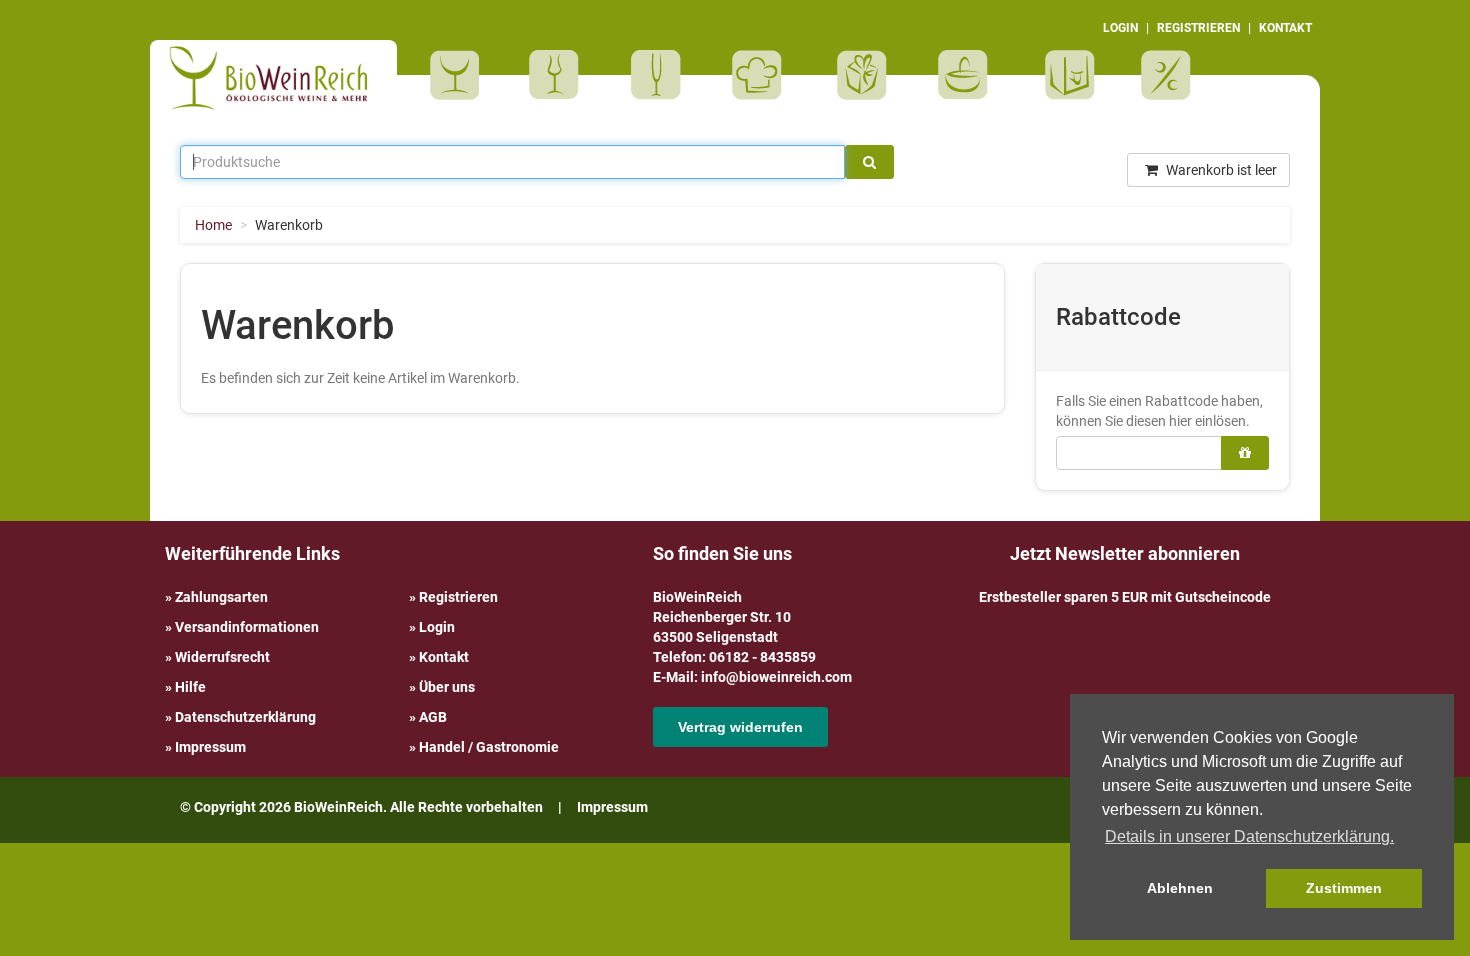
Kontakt (444, 657)
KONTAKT (1285, 28)
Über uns (447, 687)
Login (437, 627)
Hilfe (190, 687)
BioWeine (458, 75)
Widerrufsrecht (222, 657)
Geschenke (862, 75)
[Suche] (869, 162)
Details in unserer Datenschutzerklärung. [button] (1249, 836)
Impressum (210, 747)
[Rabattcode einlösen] (1245, 453)
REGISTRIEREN (1198, 28)
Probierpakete (969, 75)
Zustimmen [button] (1344, 888)
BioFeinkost (763, 75)
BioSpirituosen (559, 75)
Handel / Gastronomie (489, 747)
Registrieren (458, 597)
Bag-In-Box (1065, 85)
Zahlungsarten (221, 597)
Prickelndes (662, 75)
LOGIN (1120, 28)
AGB (433, 717)
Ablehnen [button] (1180, 888)
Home (213, 225)
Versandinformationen (247, 627)
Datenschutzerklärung (245, 717)
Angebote (1168, 75)
